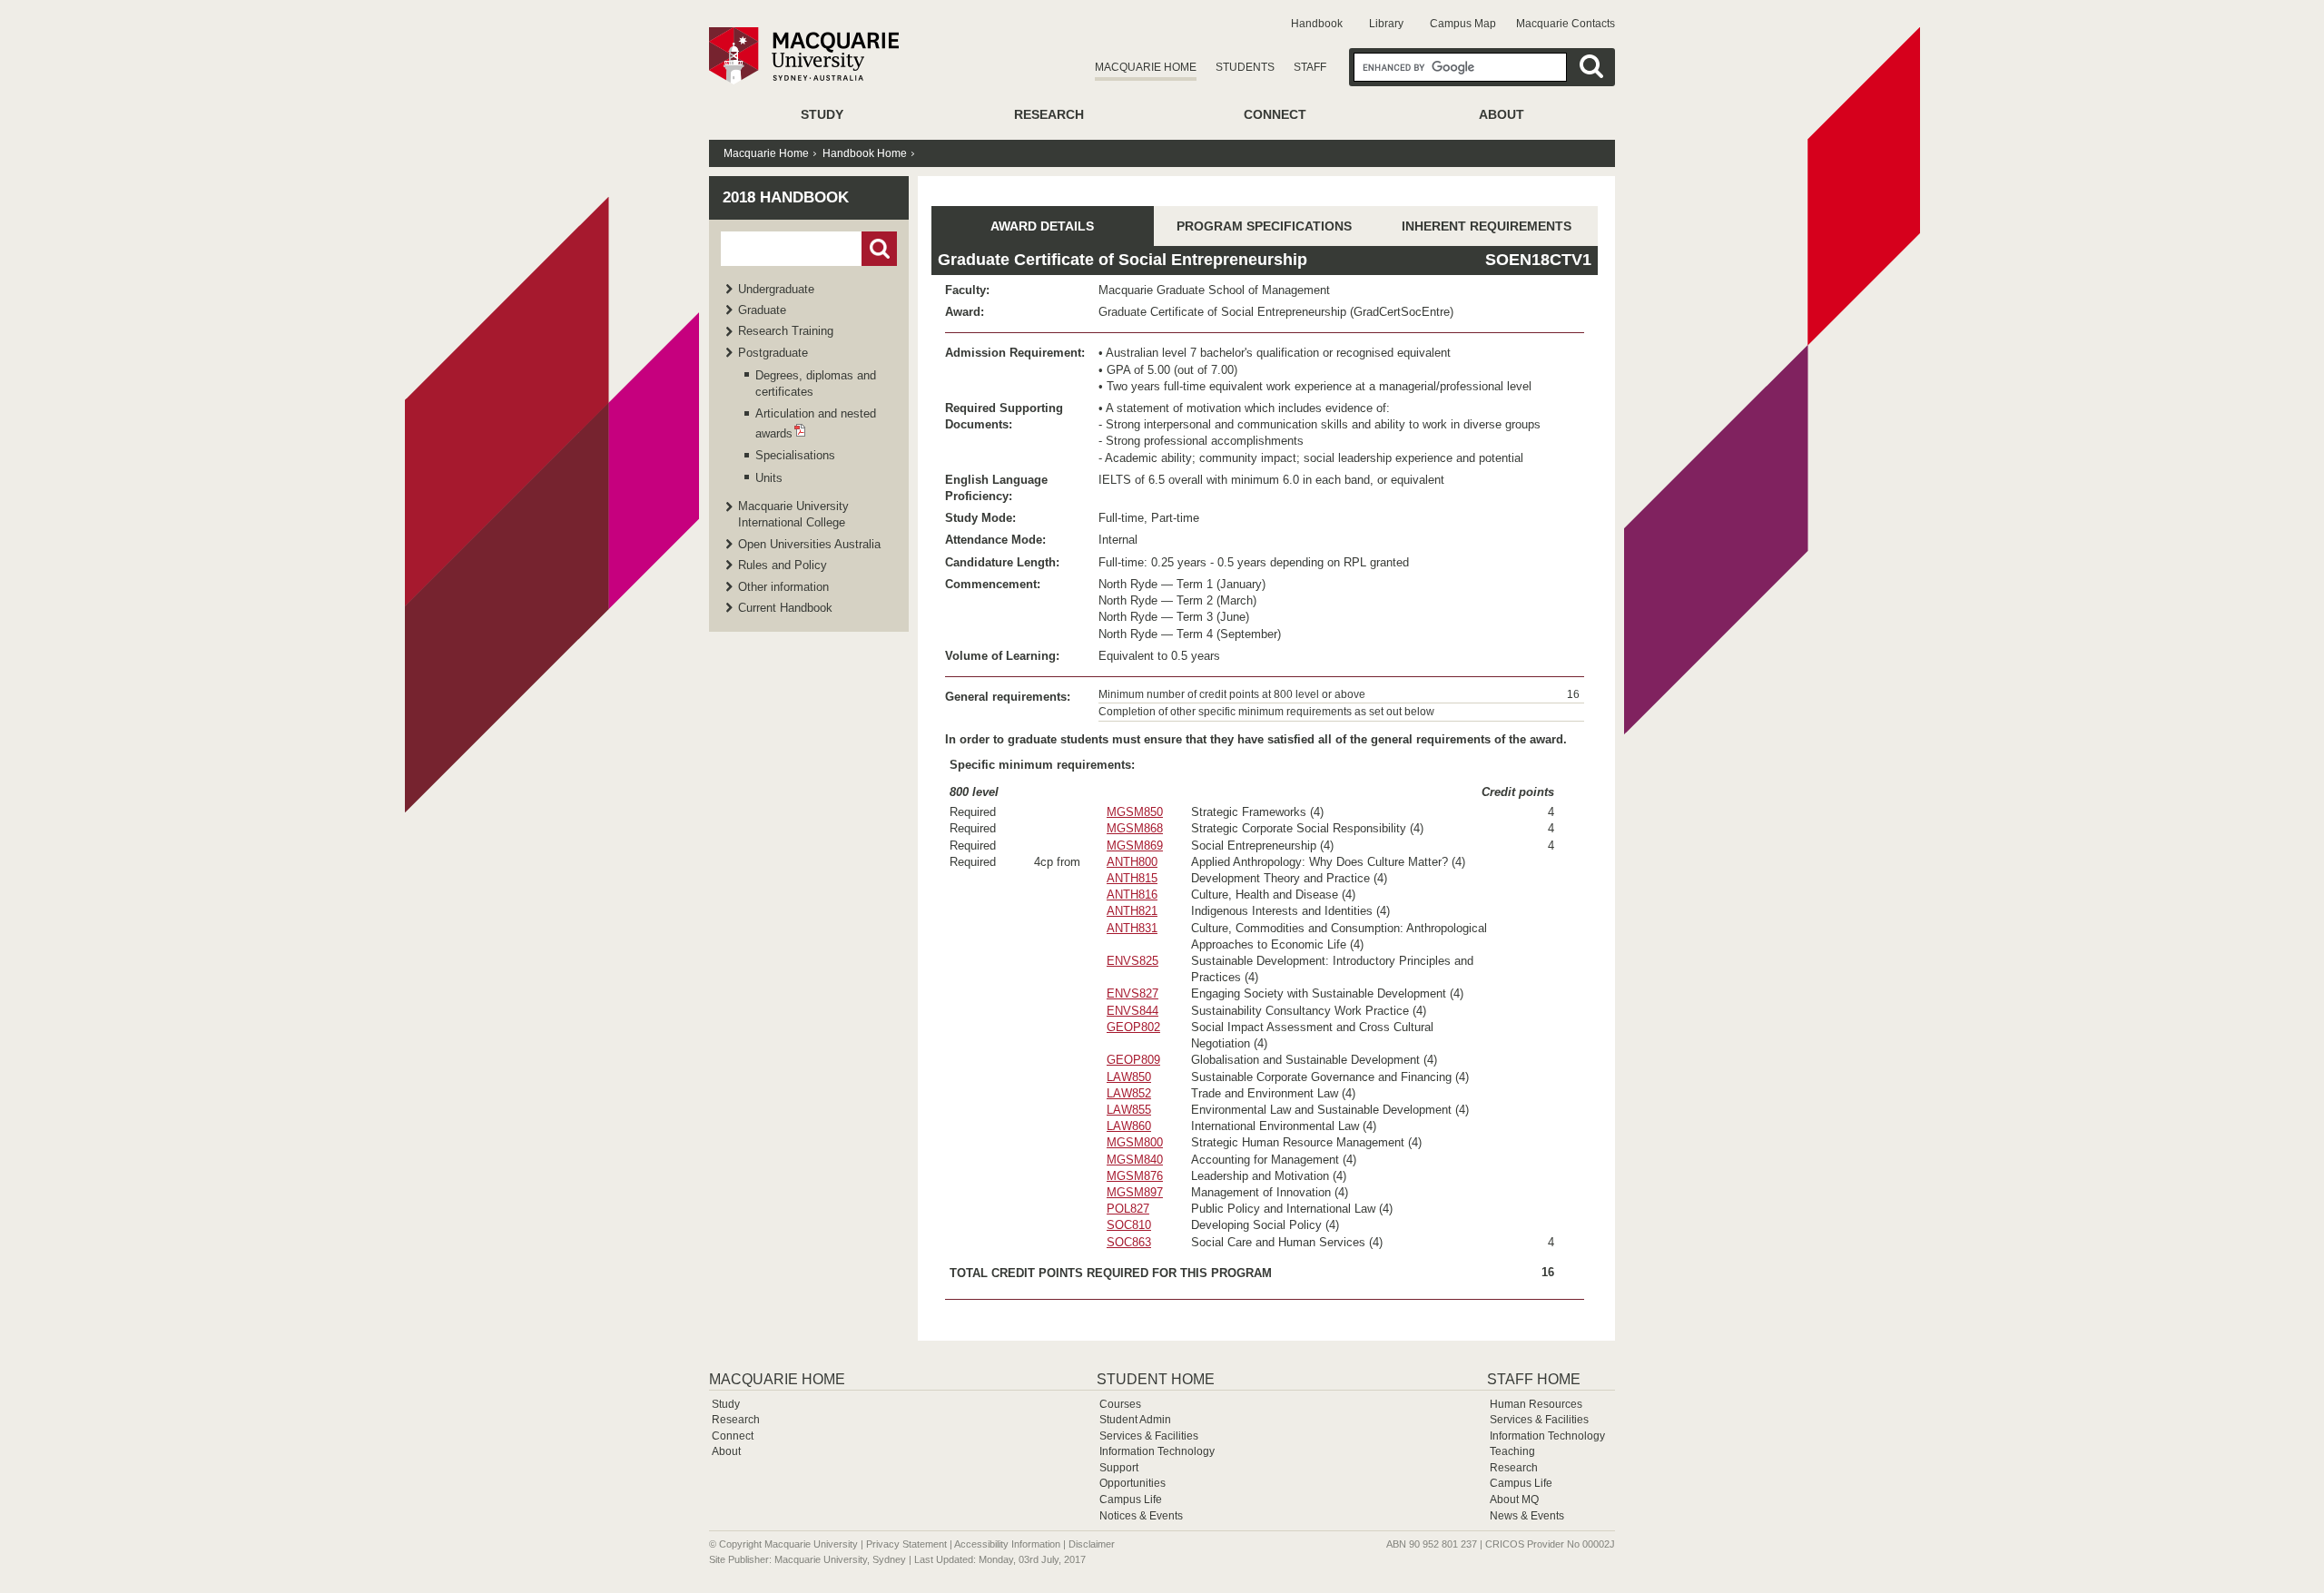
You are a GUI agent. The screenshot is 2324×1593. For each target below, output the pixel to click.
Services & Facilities (1149, 1436)
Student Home (1156, 1379)
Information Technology (1157, 1451)
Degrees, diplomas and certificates (816, 383)
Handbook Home (865, 153)
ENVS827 (1132, 993)
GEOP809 (1133, 1060)
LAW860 (1129, 1126)
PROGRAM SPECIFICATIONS (1264, 226)
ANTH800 (1132, 862)
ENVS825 (1132, 961)
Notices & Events (1141, 1516)
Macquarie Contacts (1566, 24)
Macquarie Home (1146, 67)
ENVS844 (1132, 1011)
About (1502, 114)
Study (822, 114)
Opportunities (1132, 1483)
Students (1245, 67)
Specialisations (795, 455)
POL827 (1128, 1209)
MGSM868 (1135, 828)
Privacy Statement (906, 1544)
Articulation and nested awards (816, 423)
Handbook (1317, 24)
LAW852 (1129, 1093)
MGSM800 (1135, 1142)
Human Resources (1536, 1404)
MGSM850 (1135, 812)
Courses (1120, 1404)
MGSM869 (1135, 846)
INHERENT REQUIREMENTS (1487, 226)
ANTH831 (1132, 928)
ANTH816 (1132, 895)
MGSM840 (1135, 1160)
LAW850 (1129, 1077)
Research (1049, 114)
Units (769, 478)
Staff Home (1534, 1379)
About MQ (1514, 1500)
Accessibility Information (1007, 1544)
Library (1386, 24)
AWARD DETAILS (1042, 226)
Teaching (1512, 1451)
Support (1119, 1468)
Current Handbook (785, 608)
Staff (1310, 67)
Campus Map (1463, 24)
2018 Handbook (786, 197)
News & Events (1527, 1516)
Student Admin (1135, 1420)
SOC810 (1129, 1225)
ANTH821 (1132, 911)
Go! (879, 249)
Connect (1275, 114)
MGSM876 (1135, 1176)
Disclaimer (1092, 1544)
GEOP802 (1133, 1027)
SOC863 (1129, 1242)
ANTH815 (1132, 878)
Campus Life (1131, 1500)
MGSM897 (1135, 1192)
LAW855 (1129, 1110)
